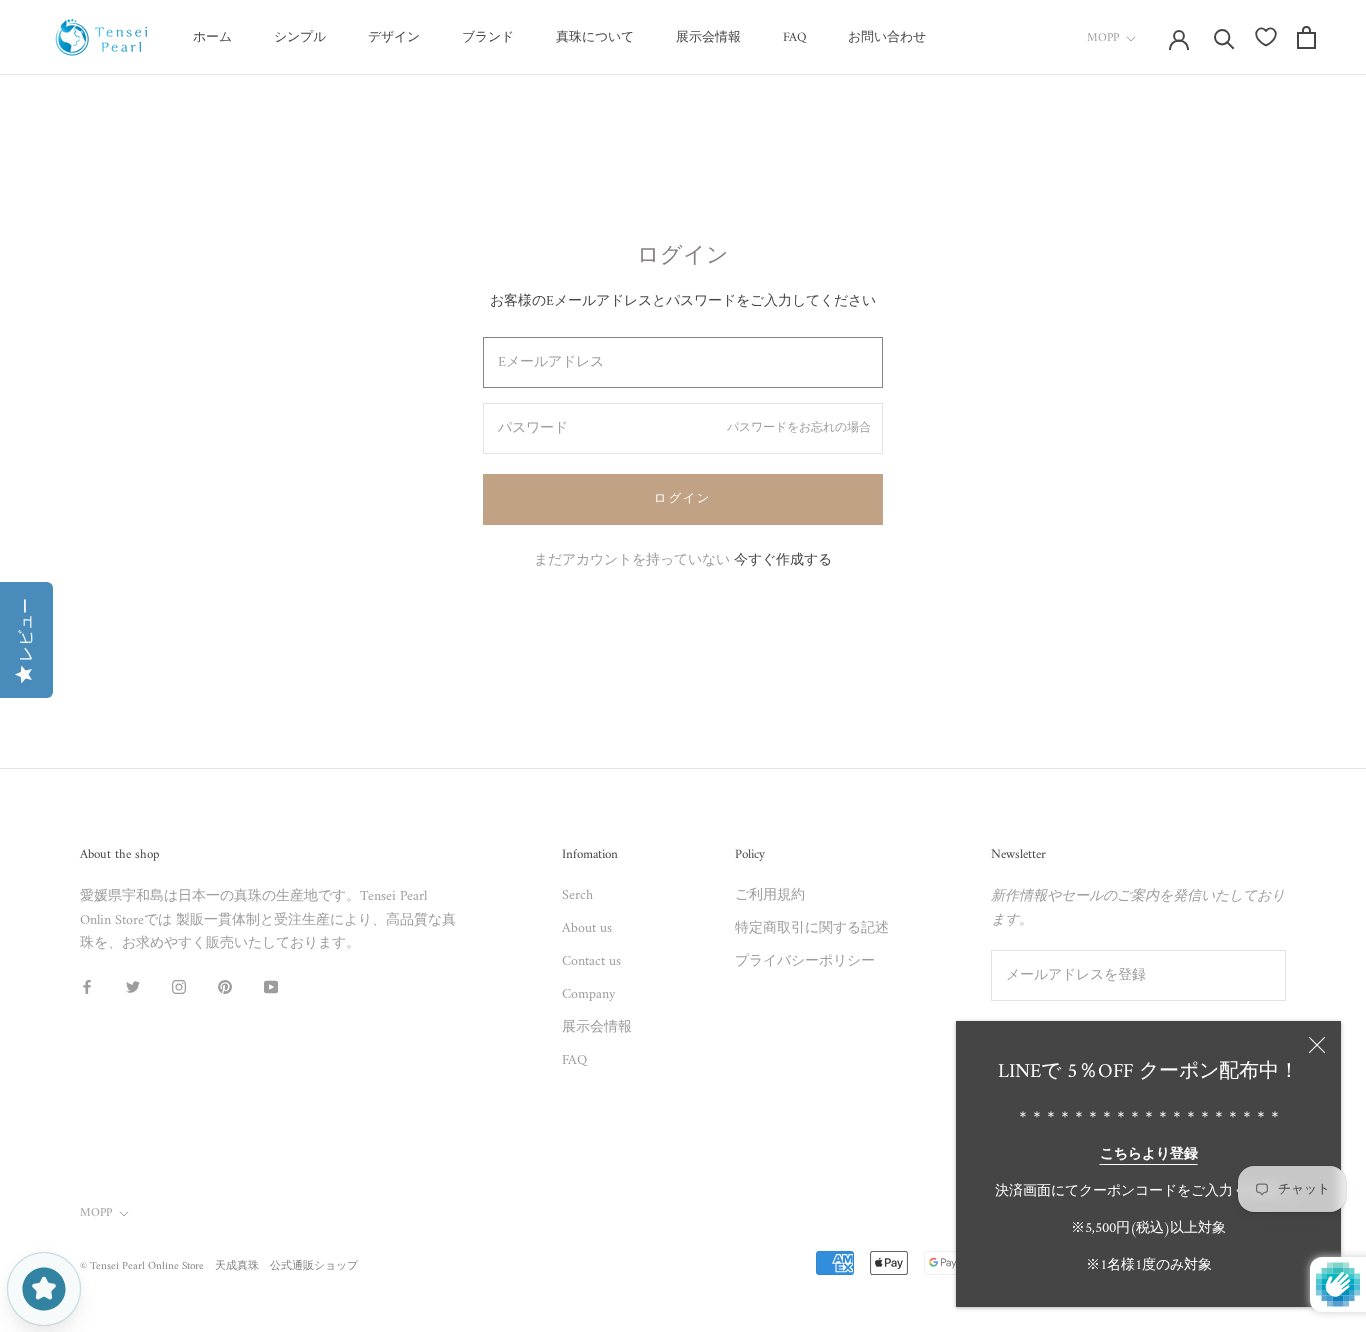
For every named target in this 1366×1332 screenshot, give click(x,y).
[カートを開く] (1306, 37)
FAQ (794, 37)
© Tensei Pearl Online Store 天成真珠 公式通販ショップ (219, 1266)
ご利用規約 (770, 895)
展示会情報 (708, 37)
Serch (577, 895)
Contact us (591, 961)
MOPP (1103, 38)
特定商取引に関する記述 (812, 928)
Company (588, 994)
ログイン (683, 499)
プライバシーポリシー (805, 961)
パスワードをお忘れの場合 (799, 429)
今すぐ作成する (783, 560)
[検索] (1224, 37)
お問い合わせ (887, 37)
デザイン (394, 37)
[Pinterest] (225, 986)
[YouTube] (271, 986)
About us (587, 928)
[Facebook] (87, 986)
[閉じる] (1317, 1045)
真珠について (595, 37)
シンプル (300, 37)
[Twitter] (133, 986)
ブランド (488, 37)
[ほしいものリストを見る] (1266, 37)
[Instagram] (179, 986)
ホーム (212, 37)
